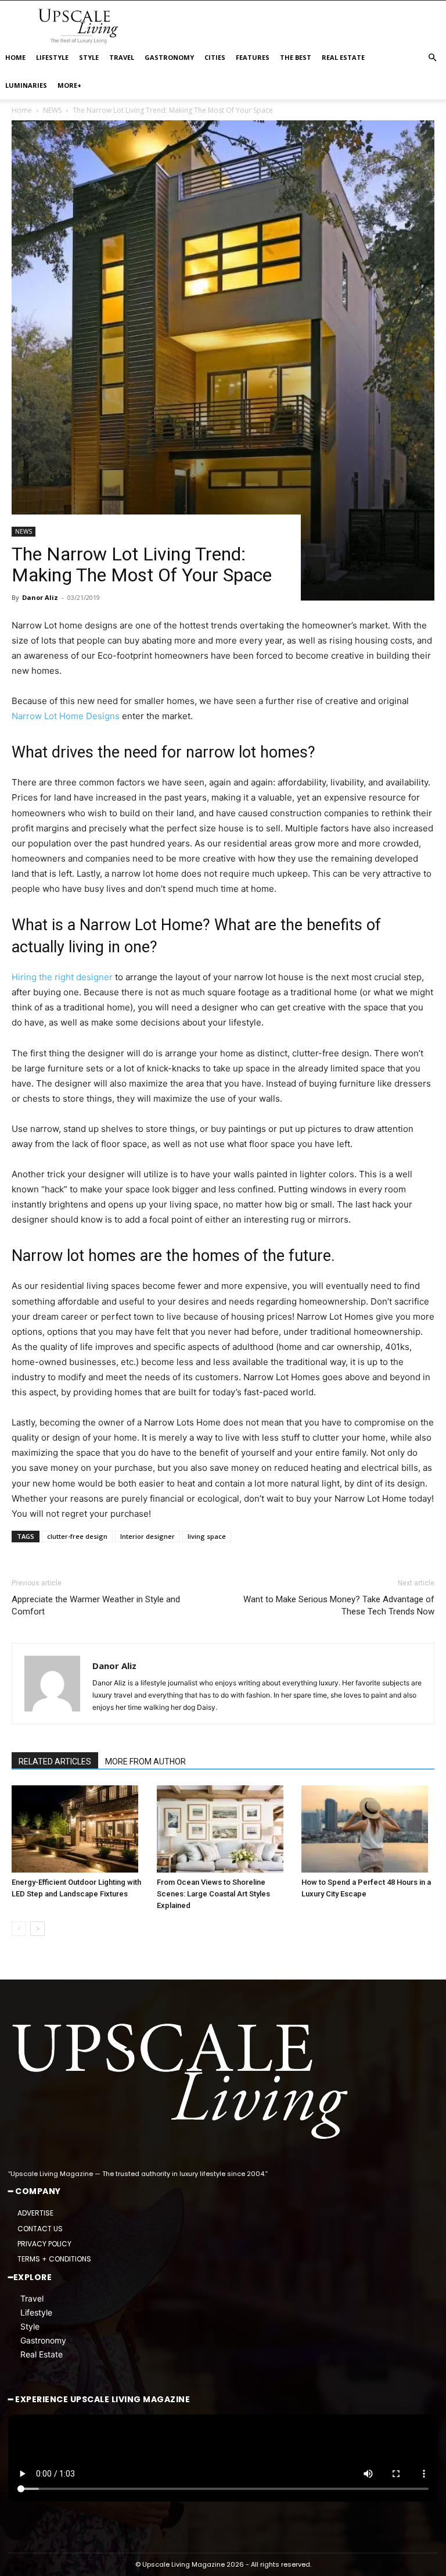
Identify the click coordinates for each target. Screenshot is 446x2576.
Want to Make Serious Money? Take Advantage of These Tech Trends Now (339, 1605)
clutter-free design (77, 1536)
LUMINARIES (26, 85)
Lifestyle (36, 2312)
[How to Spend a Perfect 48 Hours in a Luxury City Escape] (368, 1829)
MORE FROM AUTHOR (145, 1762)
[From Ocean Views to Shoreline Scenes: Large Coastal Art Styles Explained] (223, 1829)
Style (30, 2326)
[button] (432, 58)
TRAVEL (122, 57)
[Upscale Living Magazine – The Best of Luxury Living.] (182, 2082)
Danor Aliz (40, 597)
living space (207, 1536)
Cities (215, 57)
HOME (15, 57)
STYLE (89, 57)
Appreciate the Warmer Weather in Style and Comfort (96, 1605)
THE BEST (296, 57)
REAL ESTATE (343, 57)
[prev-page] (19, 1929)
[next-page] (37, 1929)
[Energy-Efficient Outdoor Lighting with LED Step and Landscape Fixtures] (78, 1829)
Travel (32, 2298)
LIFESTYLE (52, 57)
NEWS (24, 531)
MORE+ (69, 85)
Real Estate (42, 2354)
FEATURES (253, 57)
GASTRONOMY (169, 57)
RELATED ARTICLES (55, 1762)
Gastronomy (43, 2340)
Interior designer (148, 1536)
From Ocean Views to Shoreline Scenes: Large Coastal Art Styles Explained (213, 1894)
